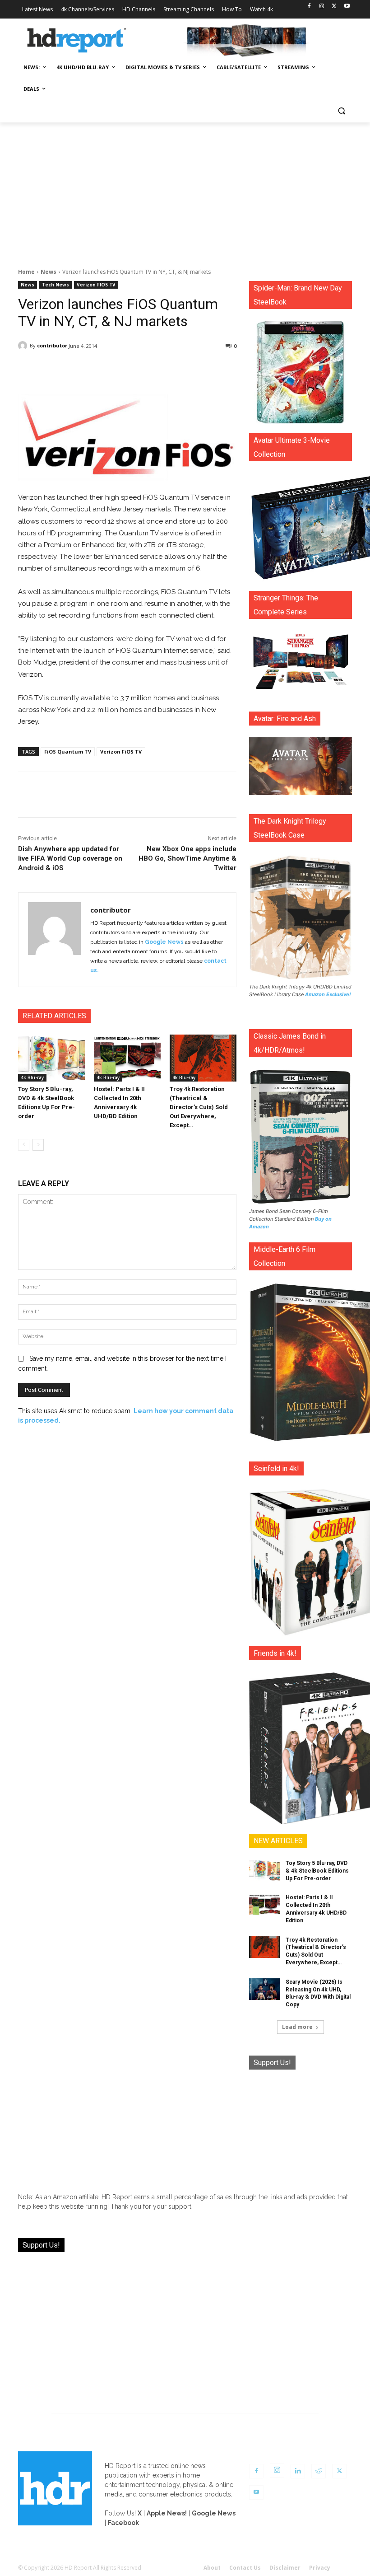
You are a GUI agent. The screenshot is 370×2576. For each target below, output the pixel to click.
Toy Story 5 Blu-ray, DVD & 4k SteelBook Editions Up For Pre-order (317, 1871)
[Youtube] (347, 7)
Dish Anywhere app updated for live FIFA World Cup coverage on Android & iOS (70, 858)
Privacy (320, 2568)
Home (26, 272)
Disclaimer (285, 2568)
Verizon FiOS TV (121, 752)
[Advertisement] (185, 190)
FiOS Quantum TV (68, 752)
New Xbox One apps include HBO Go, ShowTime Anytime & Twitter (187, 858)
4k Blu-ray (32, 1077)
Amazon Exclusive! (328, 994)
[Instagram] (322, 7)
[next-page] (38, 1145)
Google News (164, 942)
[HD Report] (77, 41)
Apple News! (167, 2513)
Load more (297, 2027)
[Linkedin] (298, 2471)
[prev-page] (24, 1145)
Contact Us (245, 2568)
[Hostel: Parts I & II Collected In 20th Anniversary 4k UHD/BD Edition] (127, 1058)
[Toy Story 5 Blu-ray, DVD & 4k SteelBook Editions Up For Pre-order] (51, 1058)
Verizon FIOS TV (96, 285)
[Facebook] (309, 7)
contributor (52, 345)
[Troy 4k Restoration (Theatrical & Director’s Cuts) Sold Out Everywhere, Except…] (203, 1058)
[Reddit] (319, 2471)
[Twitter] (334, 7)
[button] (341, 111)
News (49, 272)
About (212, 2568)
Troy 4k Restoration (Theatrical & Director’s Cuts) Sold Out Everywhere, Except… (199, 1107)
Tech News (55, 285)
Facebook (123, 2523)
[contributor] (24, 346)
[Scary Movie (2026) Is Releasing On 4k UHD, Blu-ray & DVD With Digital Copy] (264, 1989)
